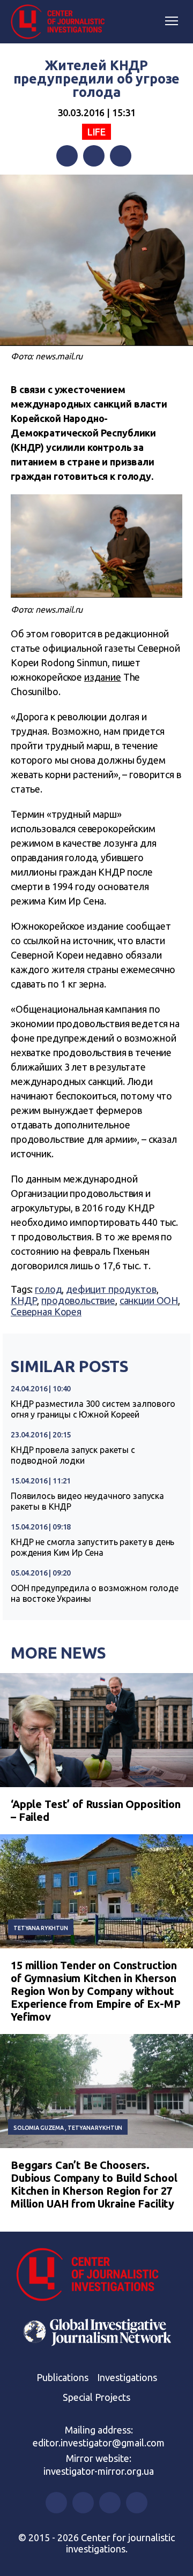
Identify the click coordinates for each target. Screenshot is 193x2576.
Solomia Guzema (39, 2128)
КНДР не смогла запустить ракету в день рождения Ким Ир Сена (92, 1547)
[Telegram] (121, 156)
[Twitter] (94, 156)
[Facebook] (67, 156)
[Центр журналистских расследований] (62, 22)
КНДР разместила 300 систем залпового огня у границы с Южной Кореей (93, 1409)
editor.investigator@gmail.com (99, 2443)
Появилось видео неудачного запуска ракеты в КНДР (87, 1501)
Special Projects (96, 2397)
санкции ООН (149, 1300)
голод (48, 1289)
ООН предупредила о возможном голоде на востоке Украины (95, 1593)
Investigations (127, 2377)
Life (96, 132)
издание (103, 677)
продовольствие (78, 1300)
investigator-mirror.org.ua (99, 2471)
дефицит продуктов (111, 1289)
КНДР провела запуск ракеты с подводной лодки (73, 1455)
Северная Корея (46, 1312)
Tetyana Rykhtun (41, 1928)
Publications (62, 2377)
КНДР (24, 1300)
